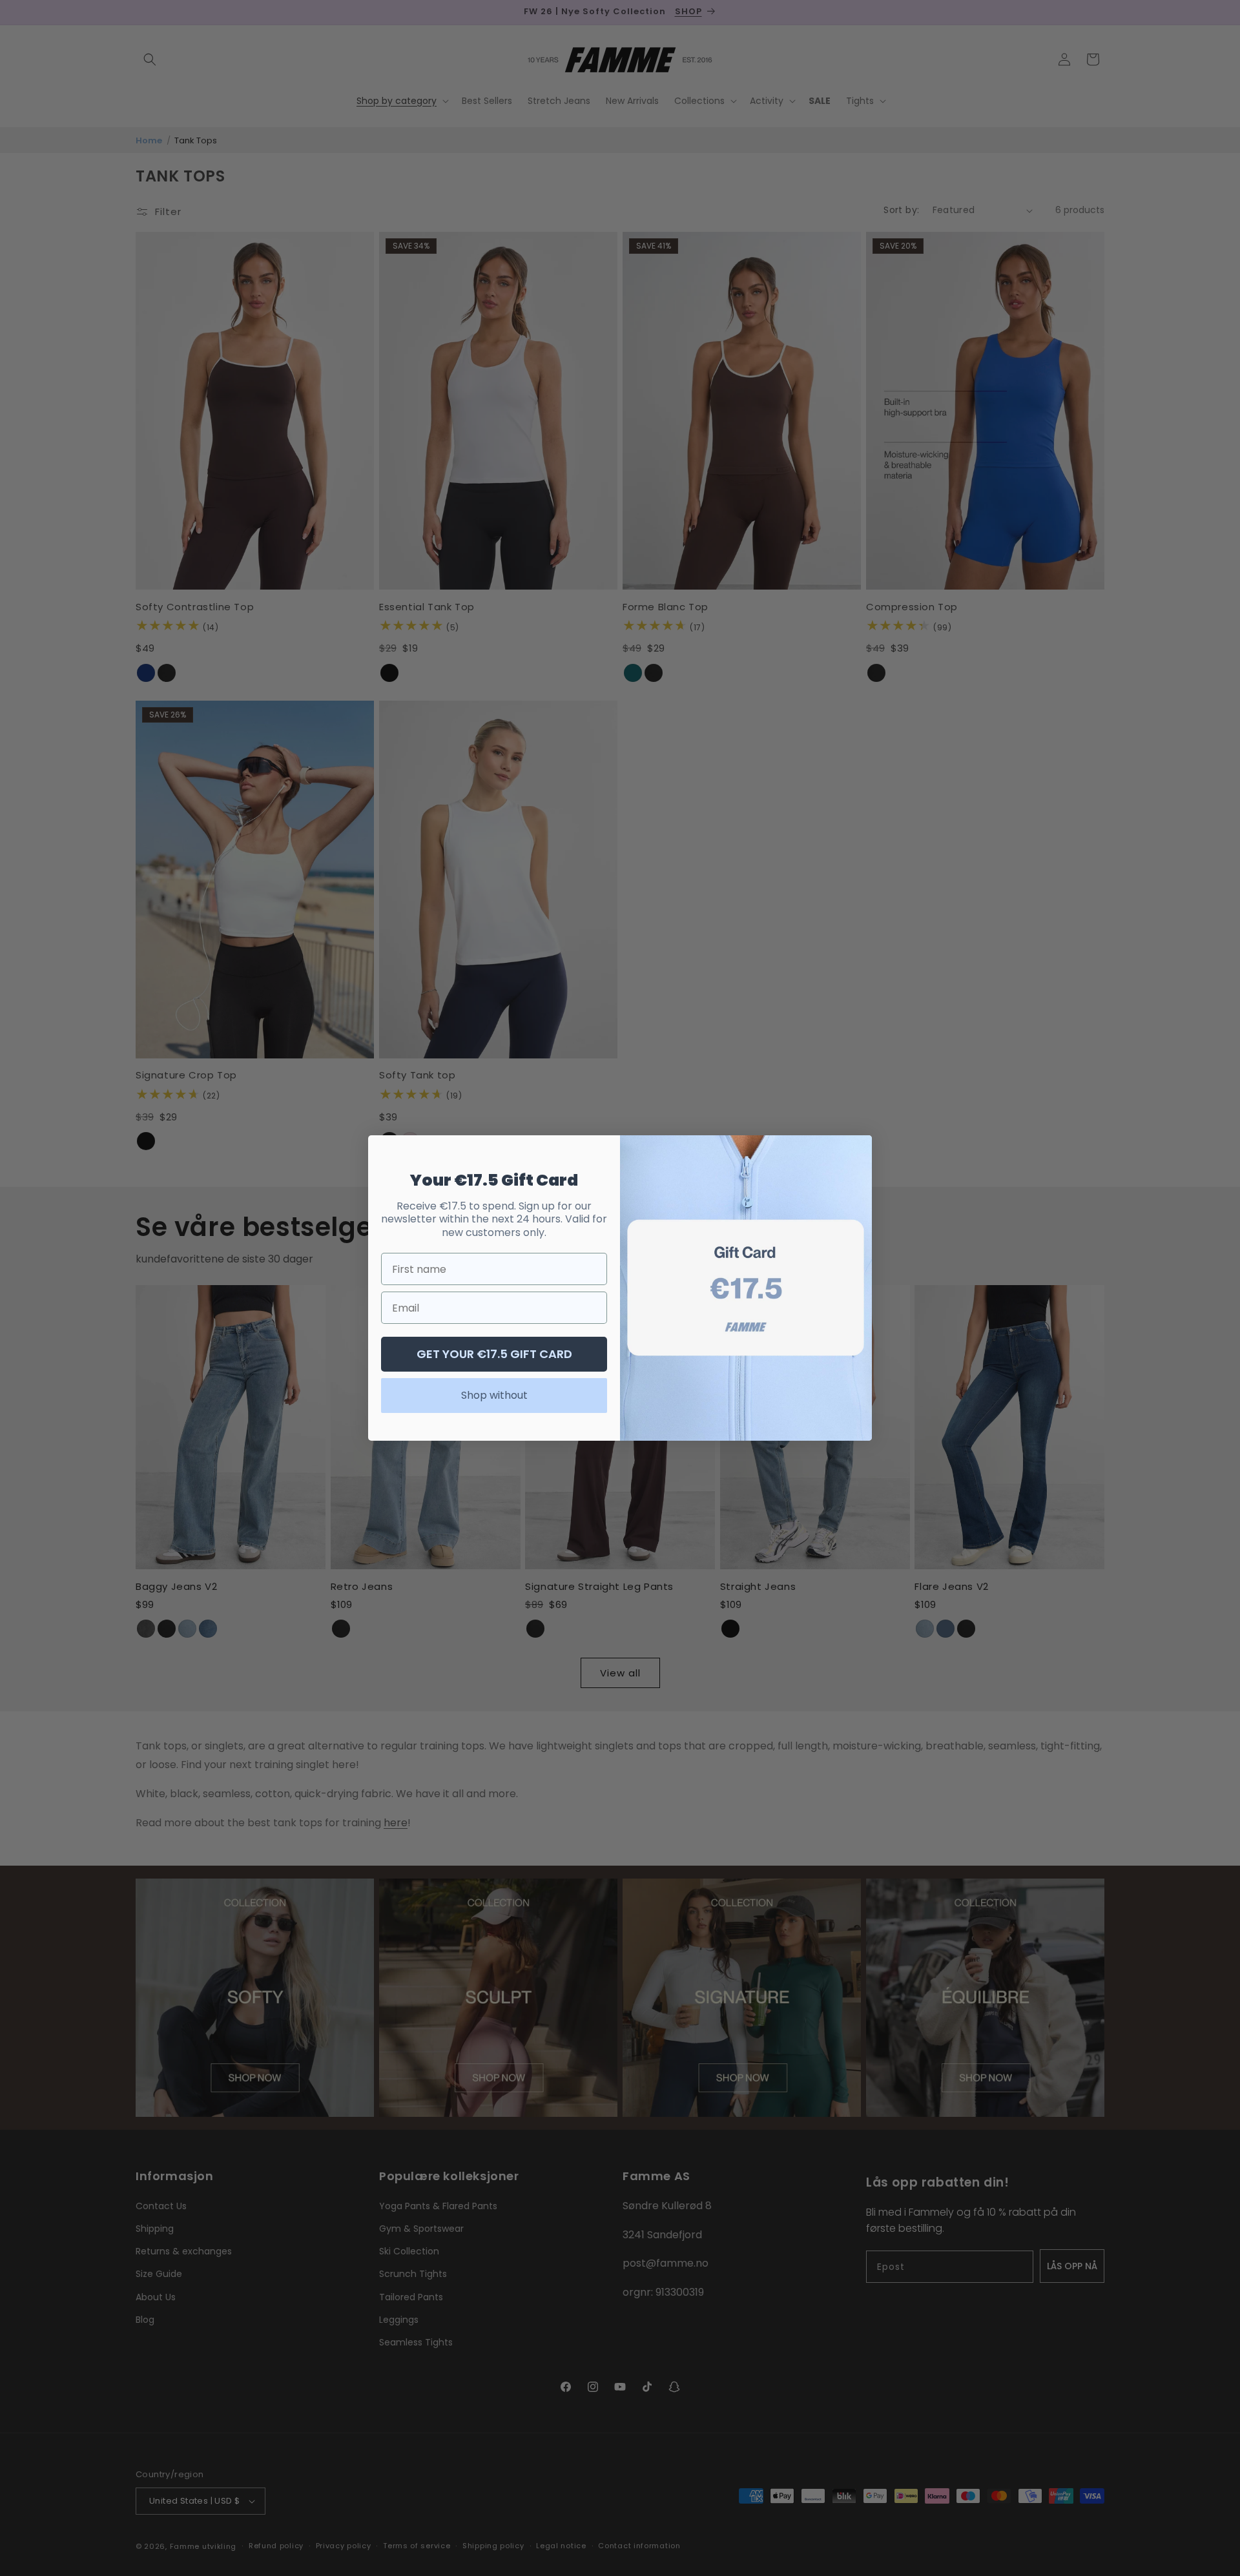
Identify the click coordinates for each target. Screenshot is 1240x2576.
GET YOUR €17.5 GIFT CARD (494, 1354)
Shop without (494, 1395)
